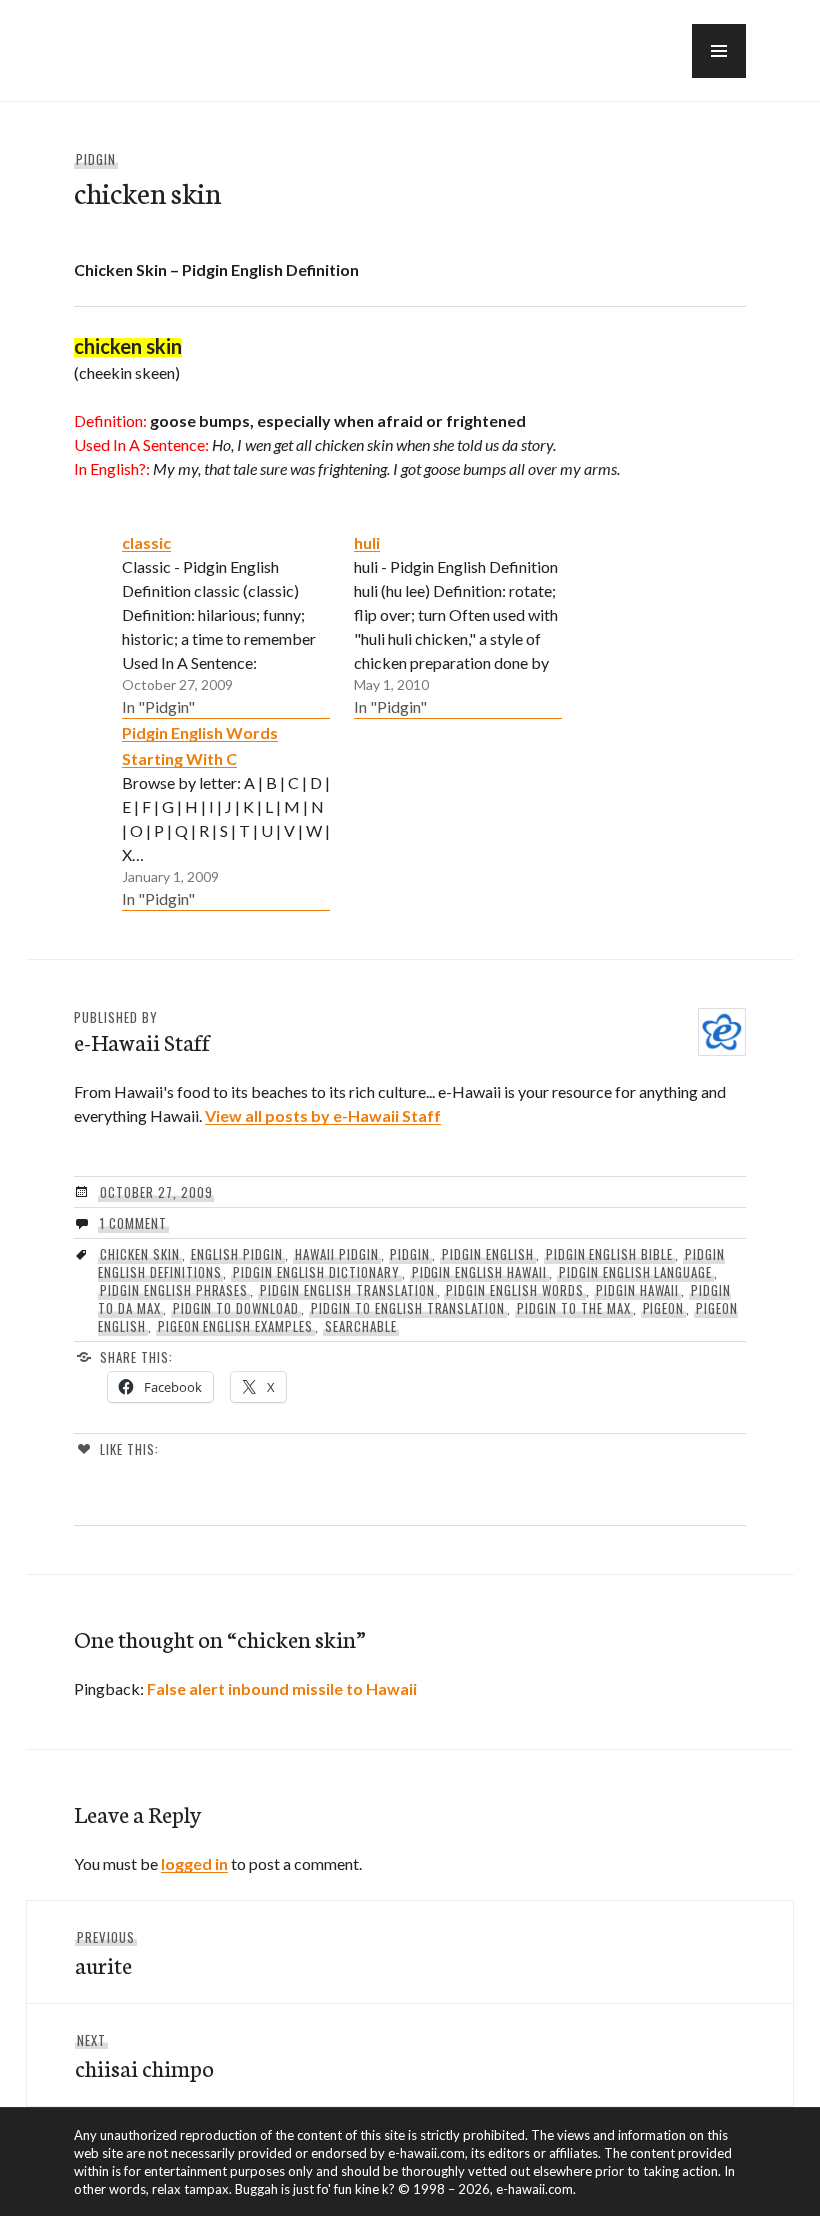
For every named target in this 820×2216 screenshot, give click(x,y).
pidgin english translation (347, 1290)
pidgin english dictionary (316, 1272)
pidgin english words (515, 1290)
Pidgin (96, 159)
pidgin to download (236, 1308)
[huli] (458, 624)
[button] (719, 51)
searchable (361, 1326)
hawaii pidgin (337, 1254)
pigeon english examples (235, 1326)
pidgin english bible (610, 1254)
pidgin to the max (574, 1308)
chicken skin (140, 1254)
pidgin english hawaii (479, 1272)
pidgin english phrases (174, 1290)
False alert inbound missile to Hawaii (282, 1688)
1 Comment (133, 1223)
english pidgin (237, 1254)
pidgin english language (635, 1272)
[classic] (226, 624)
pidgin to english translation (408, 1308)
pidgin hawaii (638, 1290)
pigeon (664, 1308)
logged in (194, 1863)
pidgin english (488, 1254)
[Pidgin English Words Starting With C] (226, 815)
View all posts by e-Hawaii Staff (323, 1115)
